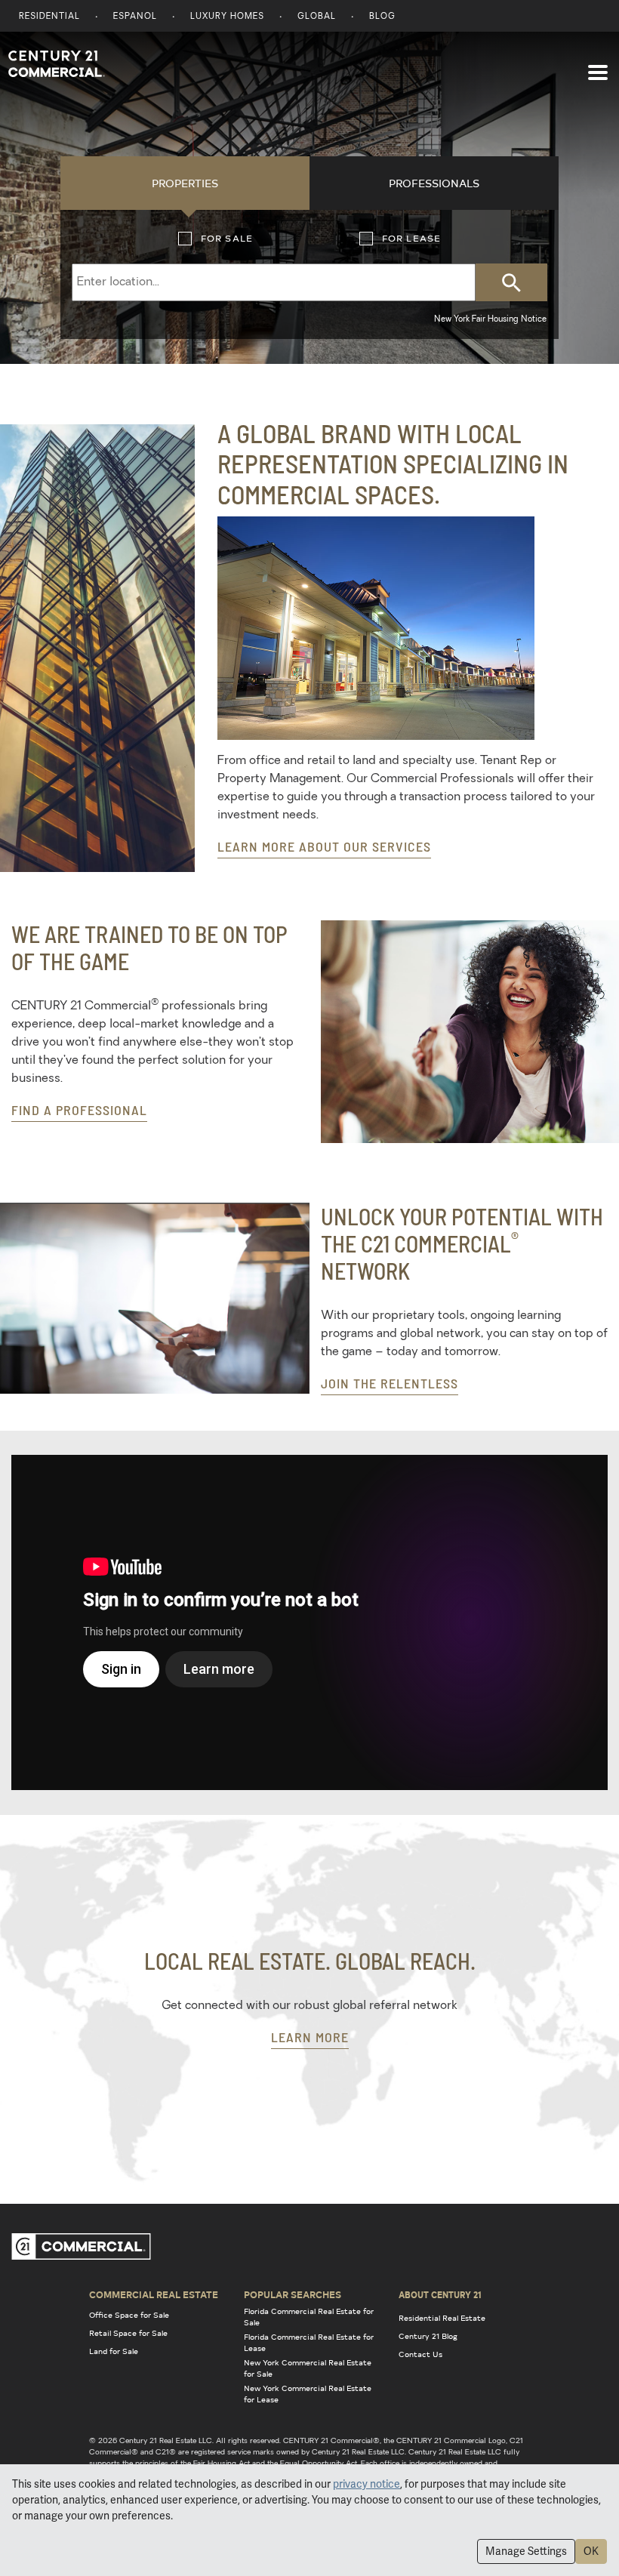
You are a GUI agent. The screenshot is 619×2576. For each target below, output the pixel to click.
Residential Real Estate (442, 2318)
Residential (49, 17)
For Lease (366, 239)
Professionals (434, 183)
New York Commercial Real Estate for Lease (308, 2394)
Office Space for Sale (129, 2315)
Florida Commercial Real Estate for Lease (309, 2342)
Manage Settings (526, 2551)
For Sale (185, 239)
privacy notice (366, 2484)
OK (591, 2551)
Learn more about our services (324, 846)
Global (317, 17)
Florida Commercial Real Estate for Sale (309, 2317)
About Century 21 (440, 2294)
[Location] (268, 282)
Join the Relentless (390, 1383)
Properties (185, 183)
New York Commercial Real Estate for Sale (308, 2368)
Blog (382, 17)
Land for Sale (114, 2351)
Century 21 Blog (428, 2336)
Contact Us (420, 2354)
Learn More (310, 2037)
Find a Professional (79, 1110)
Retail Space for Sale (128, 2333)
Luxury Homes (227, 17)
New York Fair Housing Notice (490, 320)
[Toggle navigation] (598, 65)
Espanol (135, 17)
